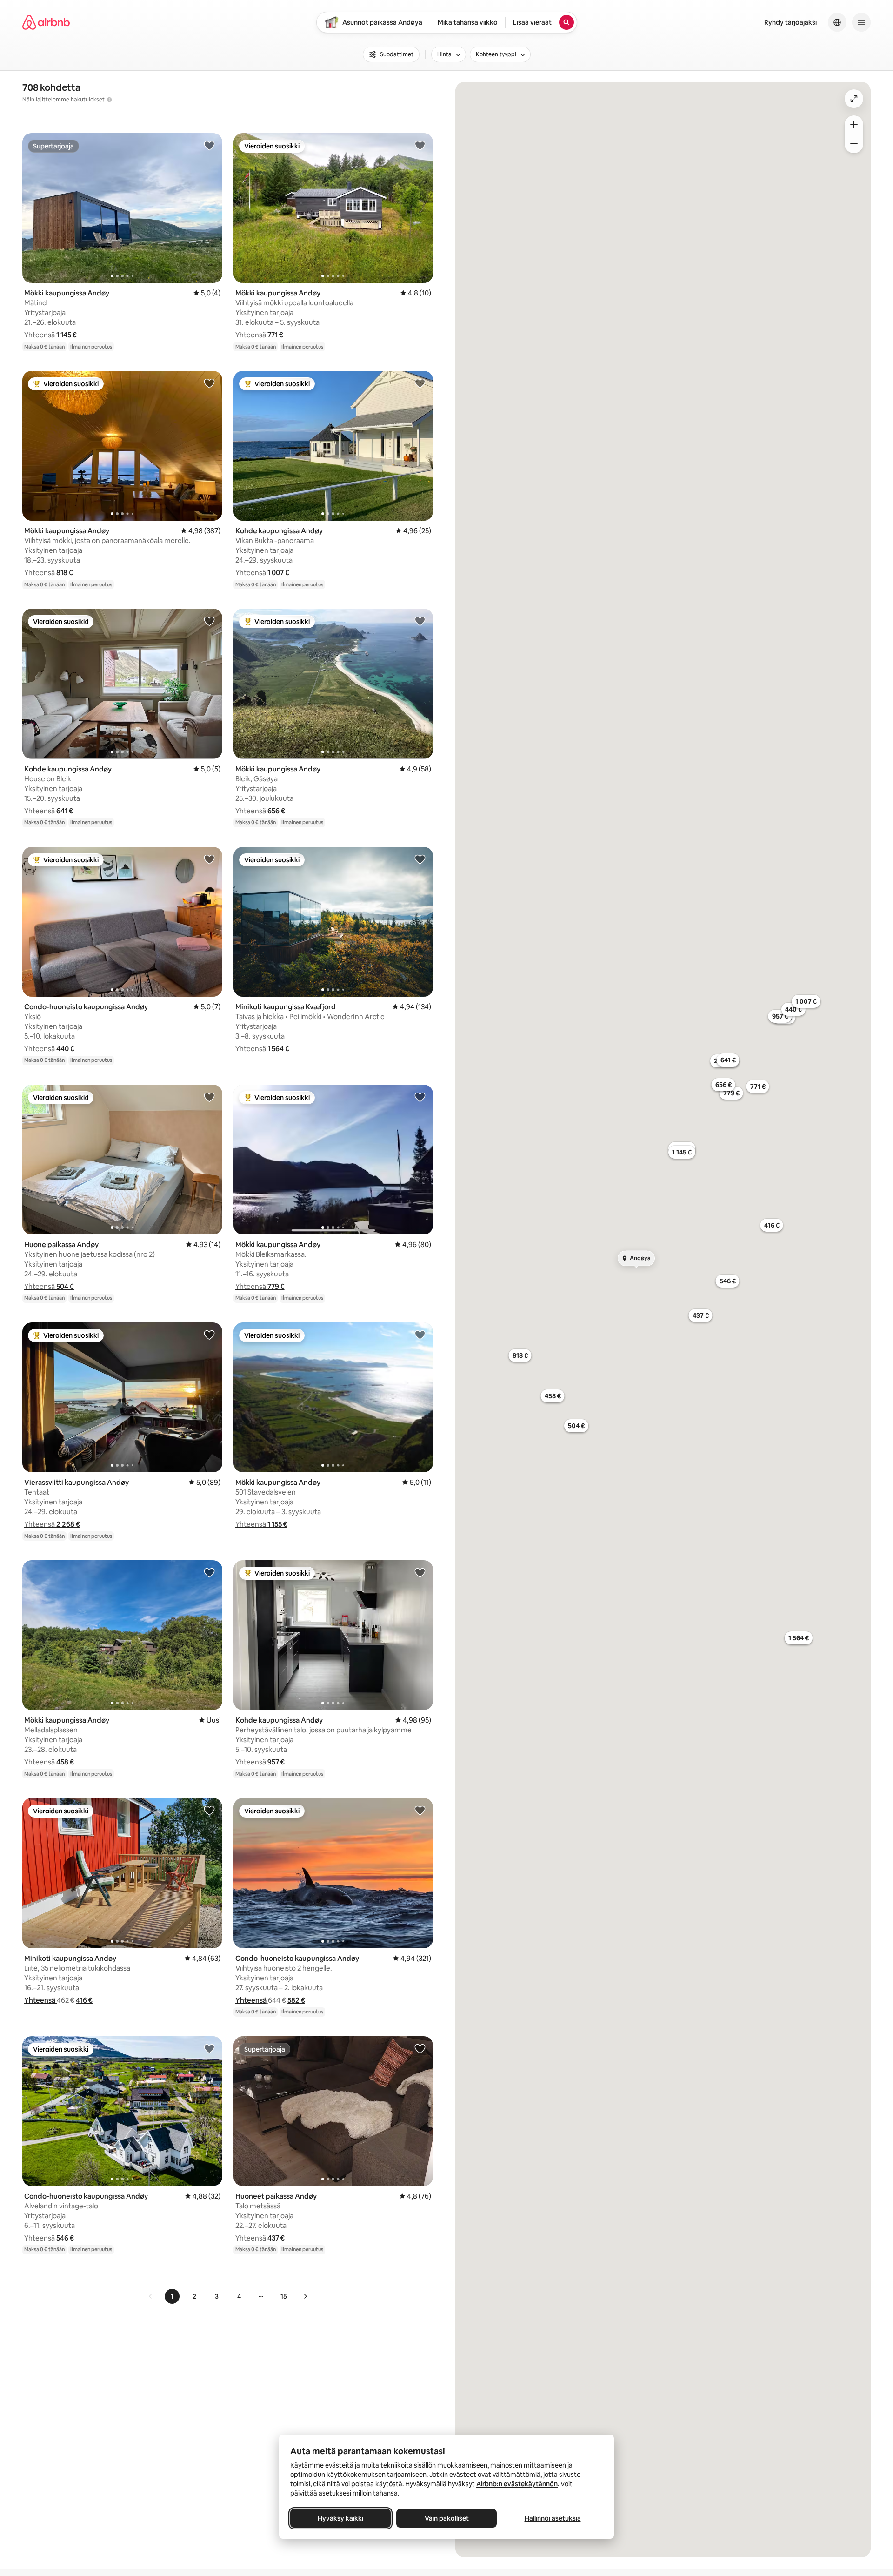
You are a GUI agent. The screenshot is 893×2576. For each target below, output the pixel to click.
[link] (151, 2296)
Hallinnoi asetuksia (553, 2518)
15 (284, 2296)
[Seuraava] (305, 2296)
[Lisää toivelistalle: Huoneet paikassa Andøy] (420, 2048)
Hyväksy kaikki (340, 2518)
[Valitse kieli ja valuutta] (837, 22)
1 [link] (172, 2296)
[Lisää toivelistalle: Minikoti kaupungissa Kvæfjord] (420, 859)
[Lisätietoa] (109, 100)
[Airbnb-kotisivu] (46, 22)
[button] (50, 335)
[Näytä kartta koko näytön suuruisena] (854, 99)
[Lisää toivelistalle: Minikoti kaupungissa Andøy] (209, 1810)
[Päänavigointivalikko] (861, 22)
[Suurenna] (854, 125)
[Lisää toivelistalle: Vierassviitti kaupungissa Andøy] (209, 1335)
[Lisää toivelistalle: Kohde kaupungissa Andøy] (420, 383)
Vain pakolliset (447, 2518)
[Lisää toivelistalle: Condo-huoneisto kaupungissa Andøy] (209, 859)
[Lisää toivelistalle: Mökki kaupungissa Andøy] (209, 145)
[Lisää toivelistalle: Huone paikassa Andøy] (209, 1097)
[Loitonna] (854, 144)
